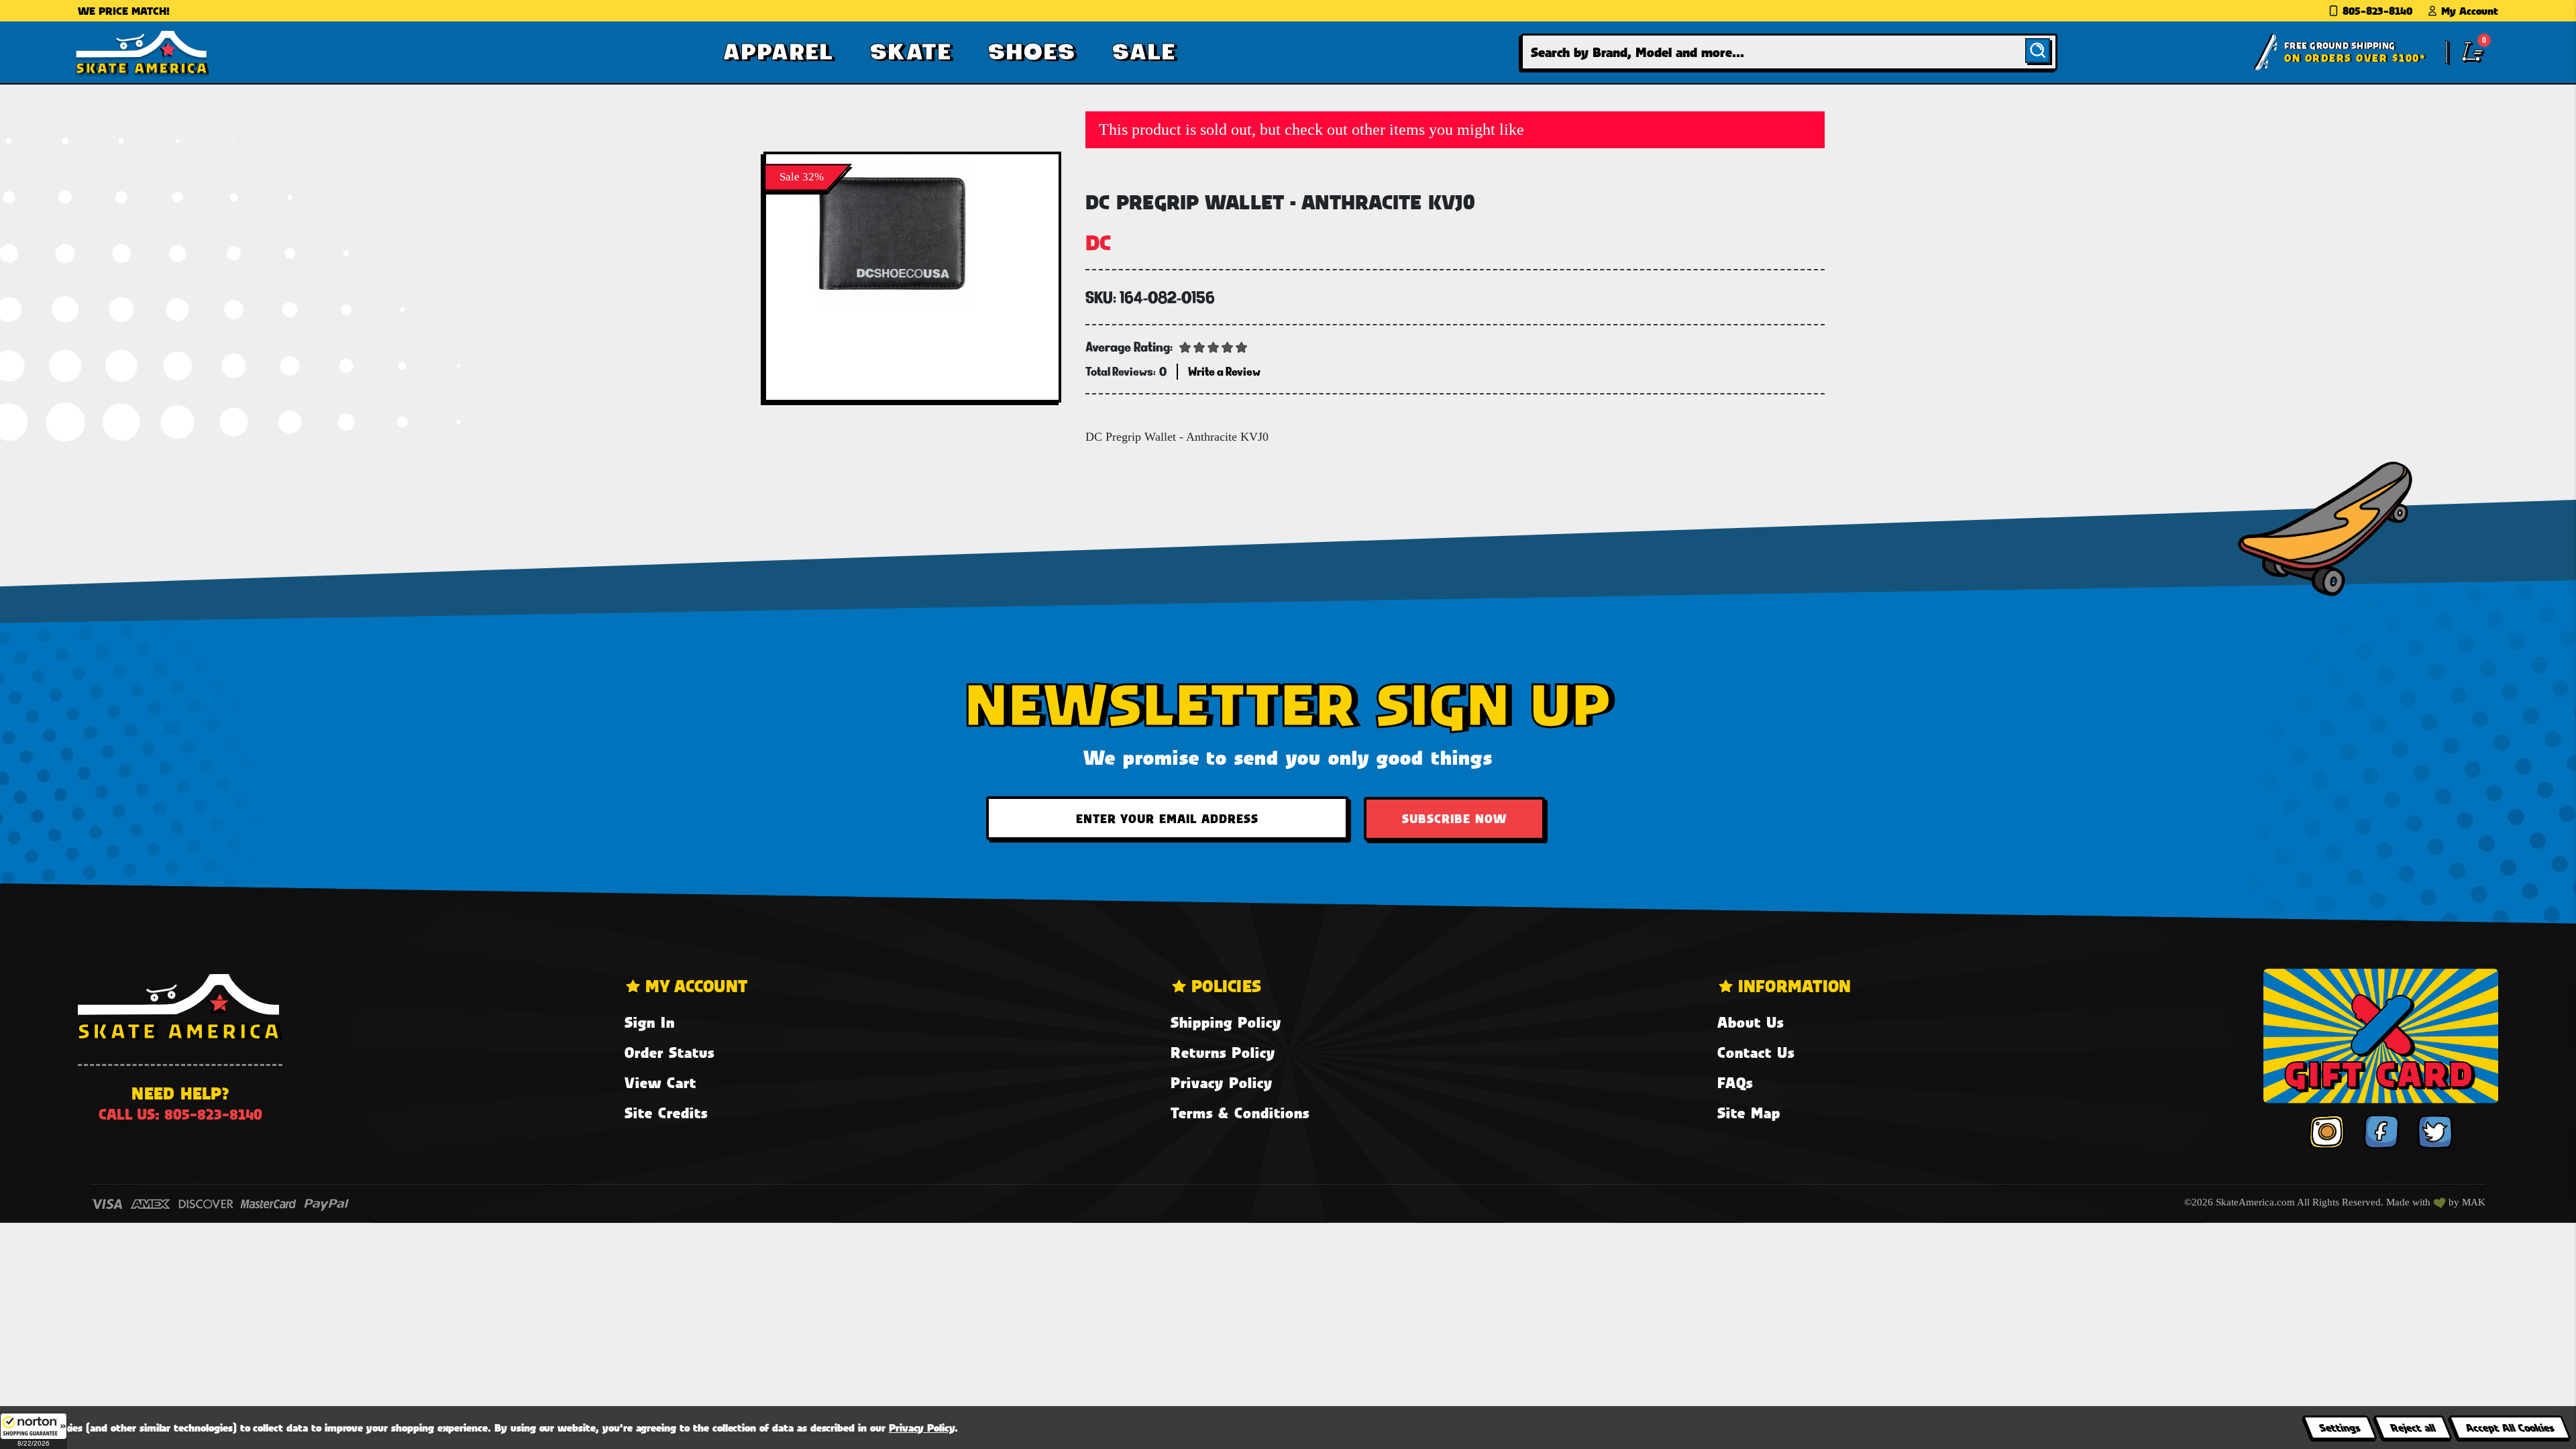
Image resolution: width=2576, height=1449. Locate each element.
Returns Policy (1223, 1052)
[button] (34, 1431)
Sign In (650, 1022)
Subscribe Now (1454, 818)
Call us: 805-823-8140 (180, 1114)
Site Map (1749, 1113)
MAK (2474, 1202)
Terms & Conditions (1240, 1113)
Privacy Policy (1222, 1082)
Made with (2410, 1202)
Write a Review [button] (1224, 371)
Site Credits (666, 1113)
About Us (1751, 1022)
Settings (2340, 1427)
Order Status (669, 1052)
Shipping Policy (1226, 1022)
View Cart (660, 1082)
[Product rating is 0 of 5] (1214, 346)
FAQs (1735, 1082)
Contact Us (1756, 1052)
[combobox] (1789, 52)
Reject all (2413, 1427)
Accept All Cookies (2510, 1427)
